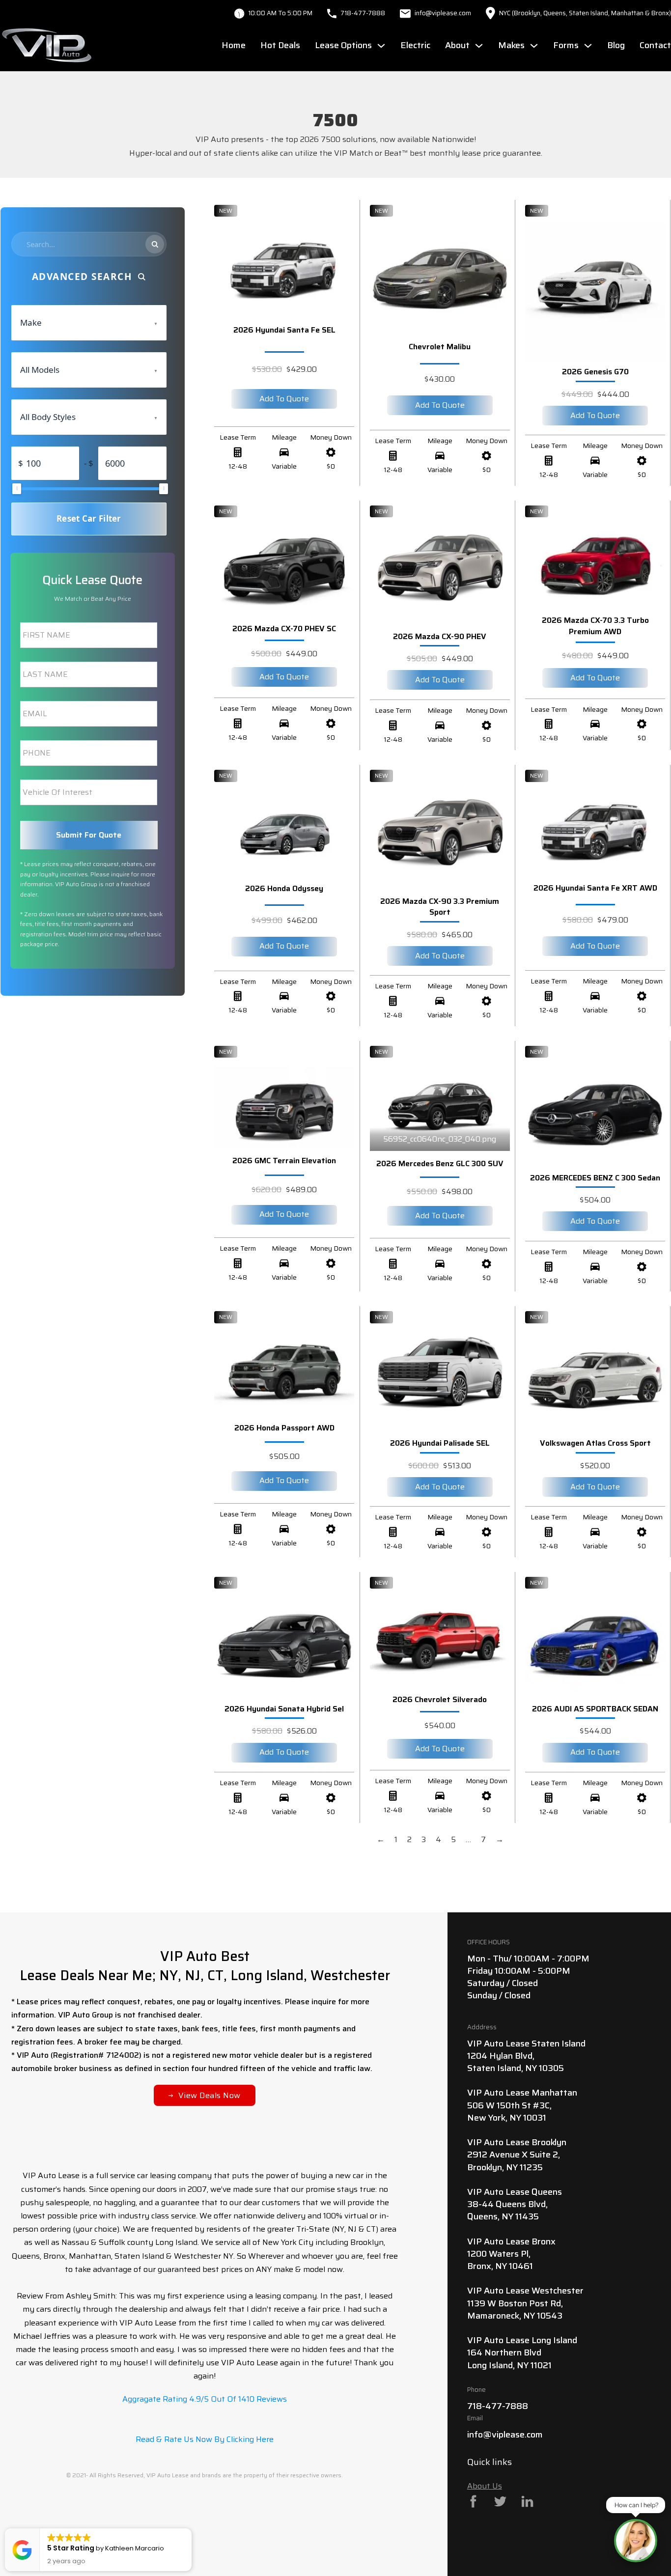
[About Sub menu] (479, 46)
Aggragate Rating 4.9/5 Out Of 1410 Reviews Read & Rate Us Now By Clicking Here (205, 2419)
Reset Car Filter (89, 518)
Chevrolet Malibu (440, 347)
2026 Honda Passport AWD (284, 1428)
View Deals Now (210, 2095)
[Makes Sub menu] (534, 46)
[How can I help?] (636, 2541)
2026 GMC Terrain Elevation (284, 1161)
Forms (566, 45)
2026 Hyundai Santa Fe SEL (284, 330)
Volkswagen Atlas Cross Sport (595, 1443)
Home (234, 45)
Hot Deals (280, 45)
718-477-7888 (363, 13)
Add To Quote (284, 399)
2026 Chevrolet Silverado (440, 1699)
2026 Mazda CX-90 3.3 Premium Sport (440, 907)
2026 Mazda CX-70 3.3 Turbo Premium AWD (595, 626)
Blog (616, 45)
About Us (485, 2486)
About (457, 45)
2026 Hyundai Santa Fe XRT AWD (595, 888)
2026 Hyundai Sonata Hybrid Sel (284, 1709)
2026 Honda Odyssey (284, 888)
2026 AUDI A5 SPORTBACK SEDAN (595, 1709)
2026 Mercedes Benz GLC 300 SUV (440, 1163)
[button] (191, 2529)
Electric (415, 45)
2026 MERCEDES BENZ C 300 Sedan (595, 1178)
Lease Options (343, 45)
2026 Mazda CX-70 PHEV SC (284, 629)
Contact (655, 45)
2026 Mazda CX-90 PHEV (440, 636)
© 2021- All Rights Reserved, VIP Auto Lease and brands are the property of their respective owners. (205, 2475)
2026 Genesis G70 (595, 372)
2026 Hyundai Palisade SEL (440, 1443)
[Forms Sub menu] (588, 46)
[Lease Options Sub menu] (381, 46)
